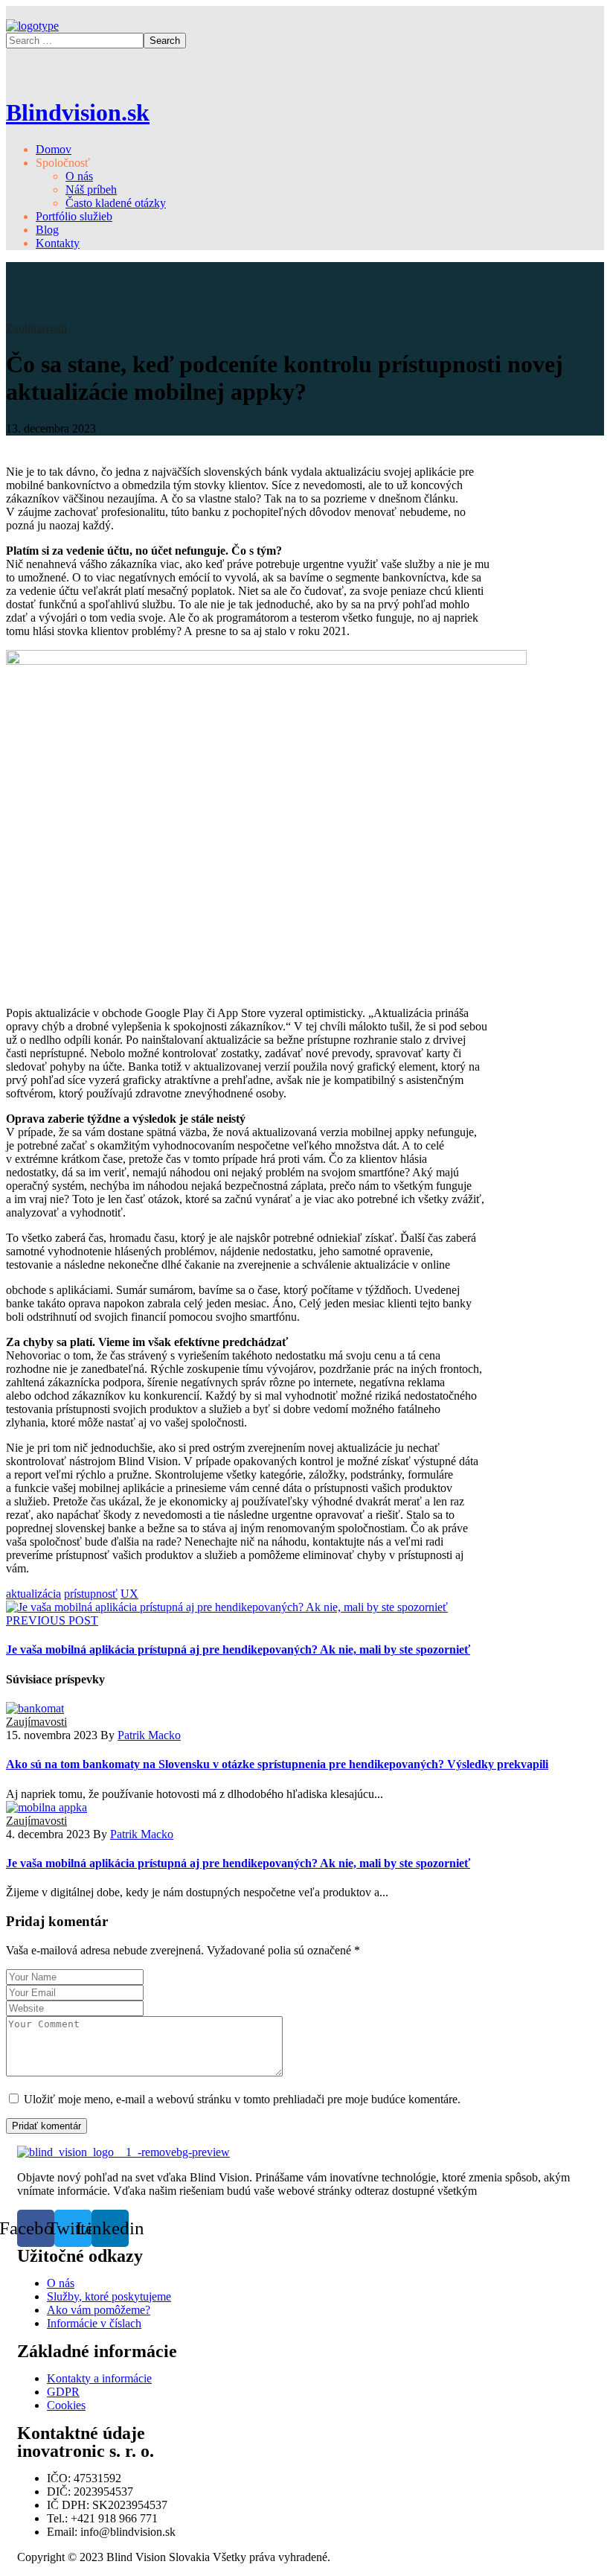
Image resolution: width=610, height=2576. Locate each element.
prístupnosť (91, 1594)
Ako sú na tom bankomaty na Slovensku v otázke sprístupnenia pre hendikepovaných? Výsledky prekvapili (277, 1764)
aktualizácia (33, 1594)
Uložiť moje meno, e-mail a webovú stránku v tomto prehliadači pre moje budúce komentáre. (242, 2099)
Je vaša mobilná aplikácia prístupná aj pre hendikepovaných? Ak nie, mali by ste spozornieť (238, 1863)
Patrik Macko (149, 1735)
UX (129, 1594)
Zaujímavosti (36, 328)
